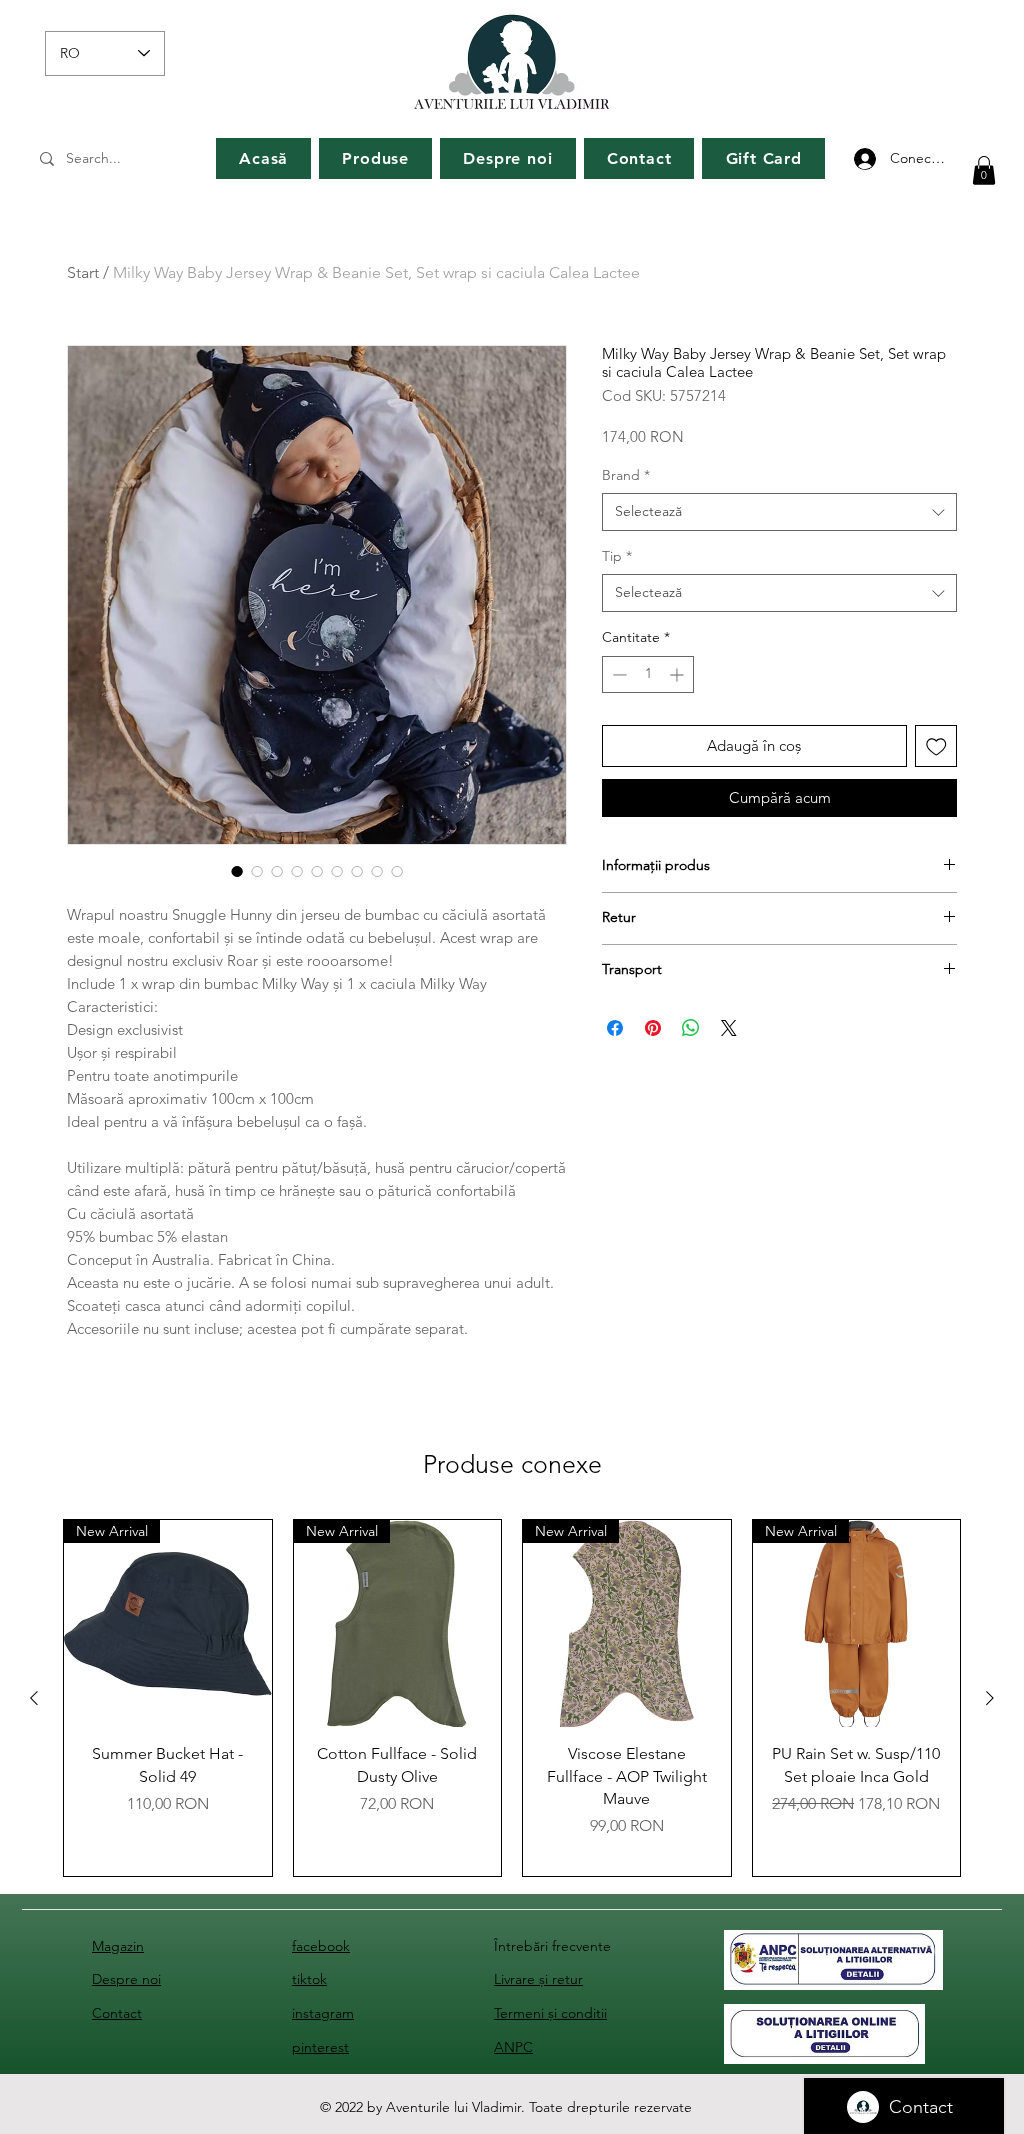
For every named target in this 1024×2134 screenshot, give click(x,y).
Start (83, 272)
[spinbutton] (648, 674)
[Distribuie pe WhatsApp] (691, 1028)
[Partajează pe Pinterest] (653, 1028)
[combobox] (779, 512)
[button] (984, 170)
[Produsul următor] (990, 1698)
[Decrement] (617, 674)
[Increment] (678, 674)
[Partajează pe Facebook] (615, 1028)
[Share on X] (729, 1028)
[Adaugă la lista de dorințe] (936, 746)
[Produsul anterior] (34, 1698)
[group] (512, 1698)
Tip (617, 556)
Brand (626, 475)
